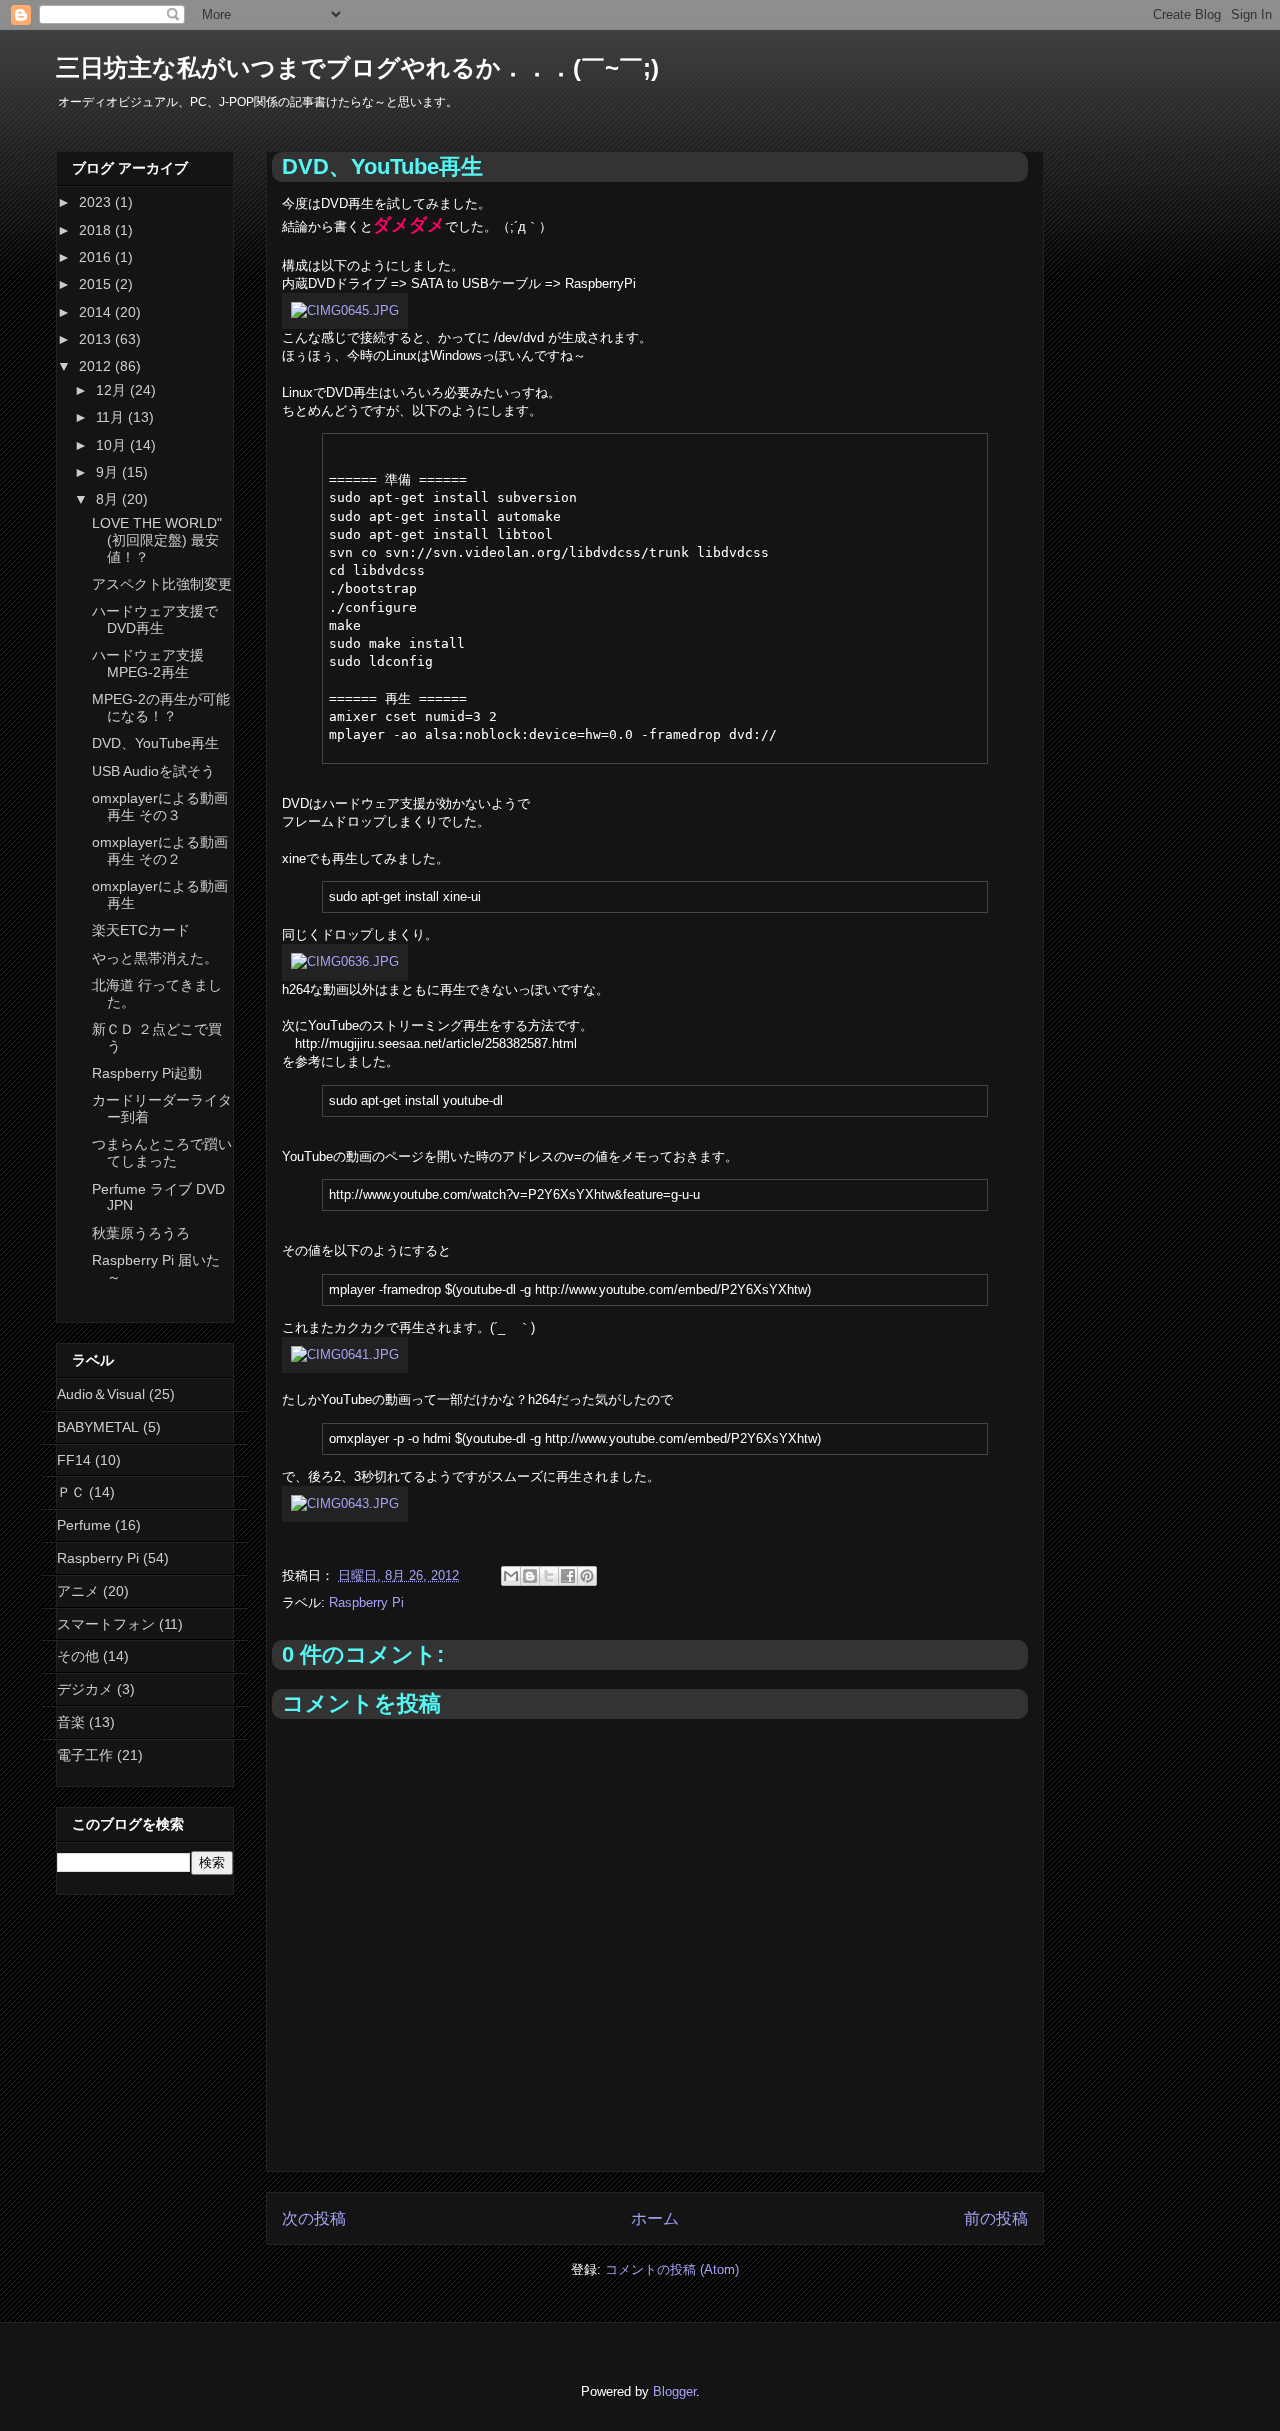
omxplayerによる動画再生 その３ (160, 806)
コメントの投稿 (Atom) (672, 2269)
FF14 (74, 1460)
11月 (112, 417)
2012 (97, 366)
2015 (97, 284)
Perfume (84, 1525)
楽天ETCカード (141, 930)
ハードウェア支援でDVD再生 (155, 619)
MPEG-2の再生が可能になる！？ (161, 707)
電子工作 (85, 1755)
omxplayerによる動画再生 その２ (160, 850)
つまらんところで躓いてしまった (162, 1152)
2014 (97, 312)
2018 (97, 230)
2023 (97, 202)
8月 (109, 499)
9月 (109, 472)
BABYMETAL (98, 1427)
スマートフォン (106, 1624)
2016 (97, 257)
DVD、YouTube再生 (155, 743)
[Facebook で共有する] (568, 1576)
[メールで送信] (511, 1576)
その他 (78, 1656)
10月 (113, 445)
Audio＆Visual (101, 1394)
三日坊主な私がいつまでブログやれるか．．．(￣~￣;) (357, 67)
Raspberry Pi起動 (147, 1073)
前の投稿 (996, 2218)
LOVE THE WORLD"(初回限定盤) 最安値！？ (157, 540)
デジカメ (85, 1689)
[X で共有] (549, 1576)
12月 (113, 390)
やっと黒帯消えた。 (155, 958)
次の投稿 (314, 2218)
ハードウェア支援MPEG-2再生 (148, 663)
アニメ (78, 1591)
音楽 (71, 1722)
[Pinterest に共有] (587, 1576)
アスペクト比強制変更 (162, 584)
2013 (97, 339)
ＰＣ (71, 1492)
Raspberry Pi (366, 1602)
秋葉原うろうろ (141, 1233)
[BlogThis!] (530, 1576)
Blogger (674, 2391)
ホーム (655, 2218)
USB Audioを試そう (153, 771)
